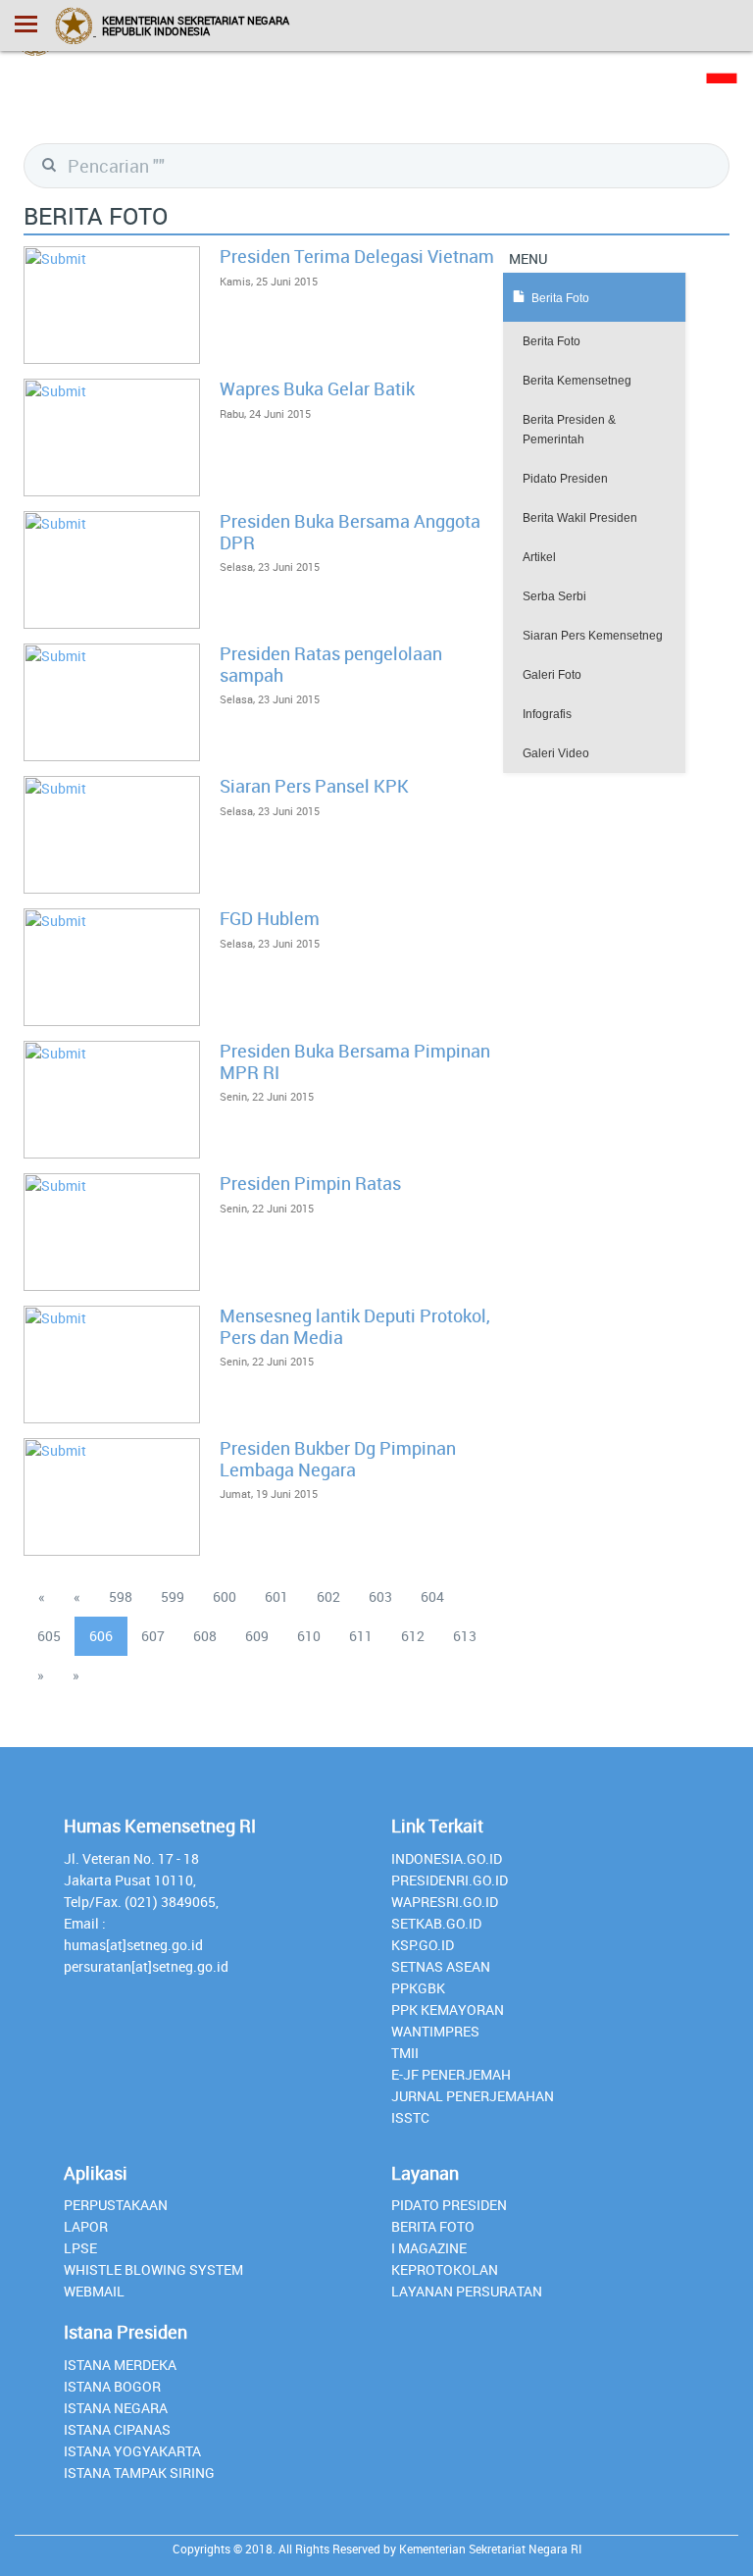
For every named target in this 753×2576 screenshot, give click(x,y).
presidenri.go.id (450, 1880)
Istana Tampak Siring (139, 2473)
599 (173, 1597)
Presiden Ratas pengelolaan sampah (331, 664)
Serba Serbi (554, 596)
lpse (80, 2248)
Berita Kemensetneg (577, 381)
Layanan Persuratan (467, 2291)
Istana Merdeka (120, 2365)
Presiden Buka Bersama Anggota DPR (350, 532)
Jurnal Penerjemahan (473, 2096)
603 (380, 1597)
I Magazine (429, 2248)
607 (153, 1636)
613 (465, 1636)
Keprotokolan (445, 2269)
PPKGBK (418, 1988)
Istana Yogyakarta (132, 2451)
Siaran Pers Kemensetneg (593, 636)
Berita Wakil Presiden (580, 518)
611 (361, 1636)
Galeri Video (556, 753)
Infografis (547, 714)
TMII (405, 2053)
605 (49, 1636)
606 (101, 1636)
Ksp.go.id (423, 1945)
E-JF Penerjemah (451, 2074)
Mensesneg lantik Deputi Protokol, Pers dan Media (355, 1326)
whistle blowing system (153, 2269)
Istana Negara (116, 2408)
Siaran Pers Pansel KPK (314, 786)
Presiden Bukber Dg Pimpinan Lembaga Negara (338, 1459)
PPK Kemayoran (448, 2009)
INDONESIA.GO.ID (447, 1858)
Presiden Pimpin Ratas (310, 1183)
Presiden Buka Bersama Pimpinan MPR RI (355, 1061)
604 (432, 1597)
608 (205, 1636)
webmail (94, 2291)
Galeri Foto (552, 675)
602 (328, 1597)
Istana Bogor (112, 2386)
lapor (86, 2226)
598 (121, 1597)
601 (276, 1597)
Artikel (539, 557)
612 (413, 1636)
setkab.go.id (436, 1923)
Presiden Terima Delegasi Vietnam (357, 256)
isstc (410, 2117)
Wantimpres (435, 2031)
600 (225, 1597)
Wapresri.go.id (445, 1902)
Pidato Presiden (565, 479)
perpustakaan (116, 2205)
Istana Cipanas (117, 2429)
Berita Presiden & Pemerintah (569, 430)
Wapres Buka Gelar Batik (317, 388)
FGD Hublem (270, 918)
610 (309, 1636)
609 (257, 1636)
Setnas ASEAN (441, 1966)
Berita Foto (552, 341)
